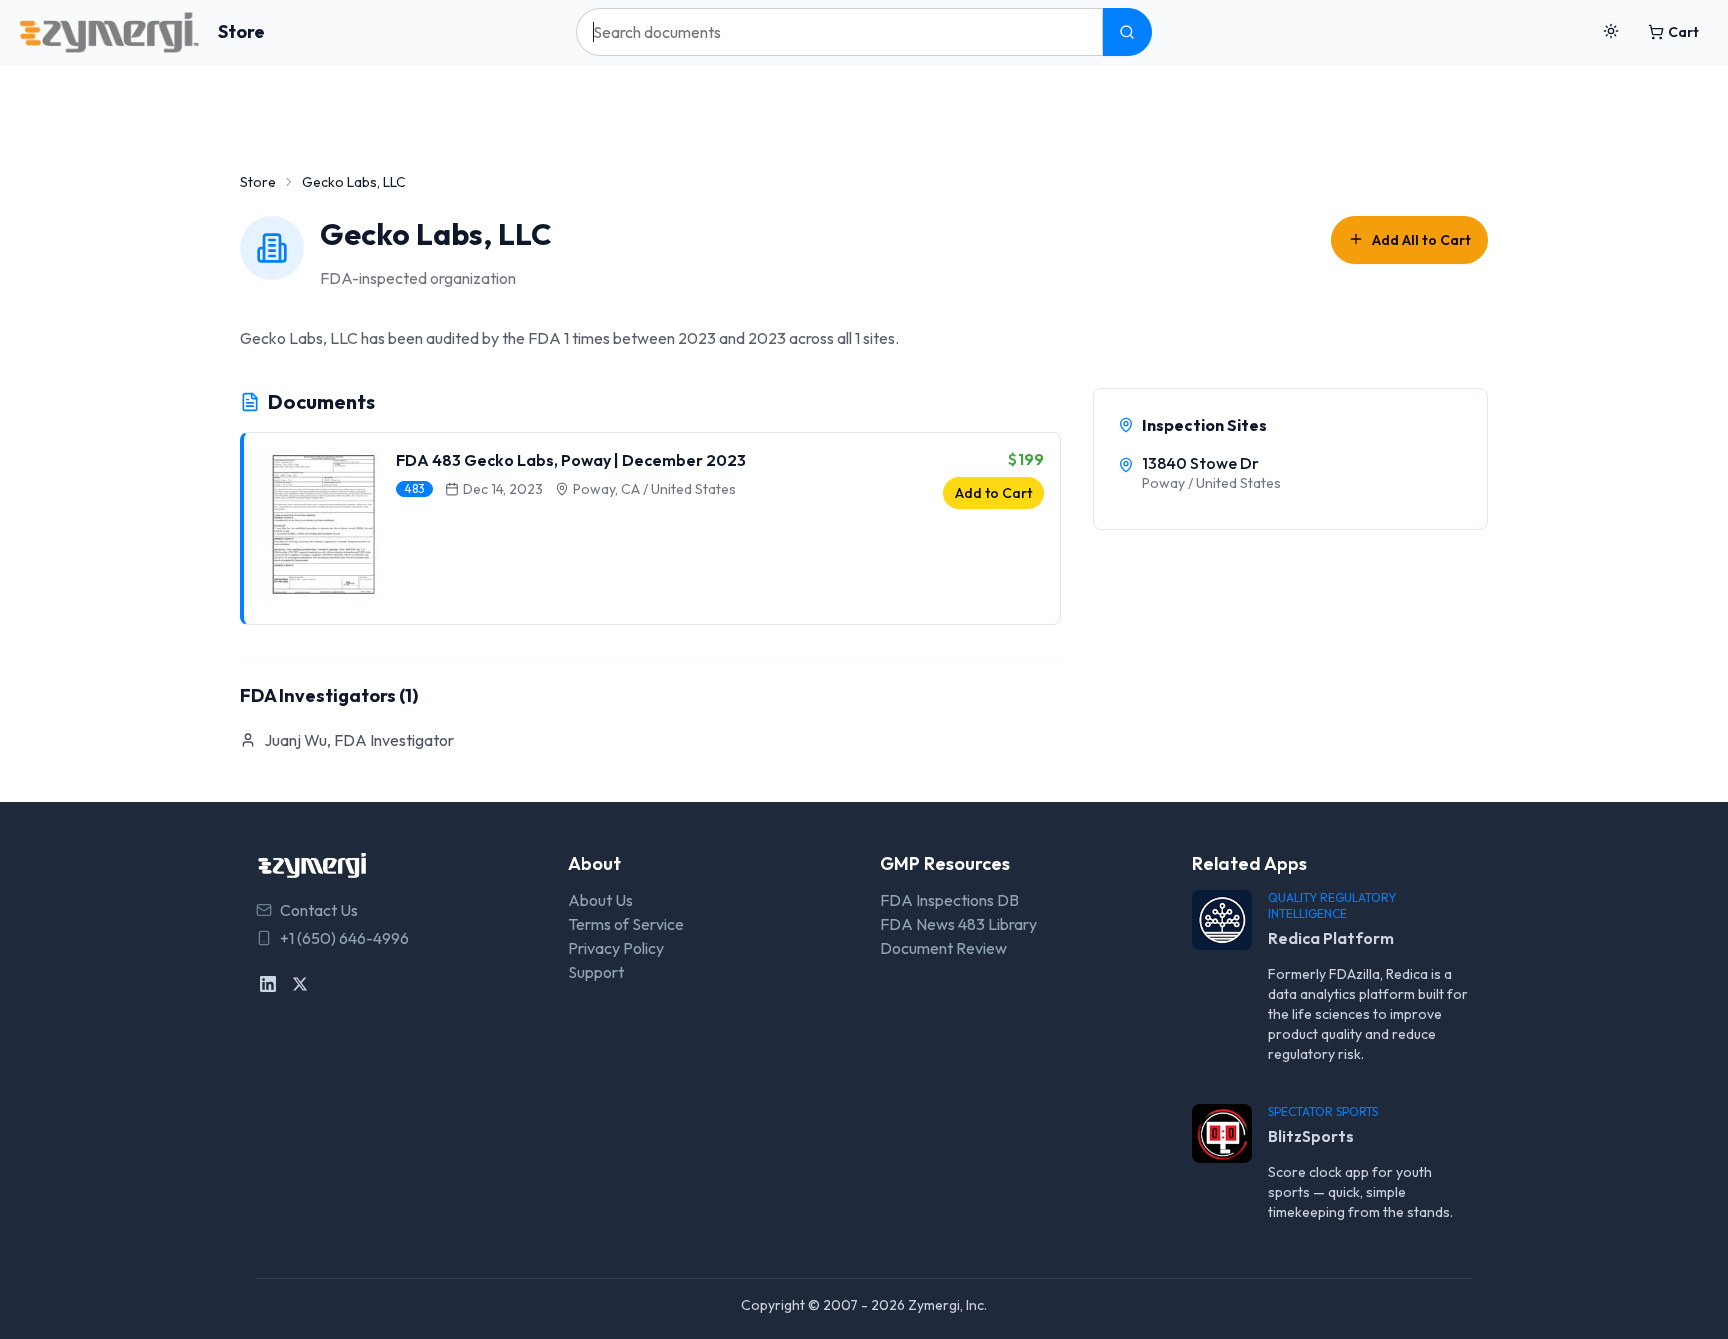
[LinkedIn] (268, 984)
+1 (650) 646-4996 (344, 938)
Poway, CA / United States (654, 489)
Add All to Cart (1421, 240)
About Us (600, 900)
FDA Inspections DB (949, 900)
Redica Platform (1331, 938)
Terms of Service (626, 924)
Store (241, 31)
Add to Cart (993, 493)
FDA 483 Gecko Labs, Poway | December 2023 (571, 460)
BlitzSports (1311, 1136)
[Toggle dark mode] (1611, 32)
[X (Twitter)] (300, 984)
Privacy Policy (616, 948)
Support (596, 972)
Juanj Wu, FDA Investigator (359, 740)
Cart (1683, 32)
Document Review (943, 948)
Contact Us (319, 910)
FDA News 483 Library (958, 924)
